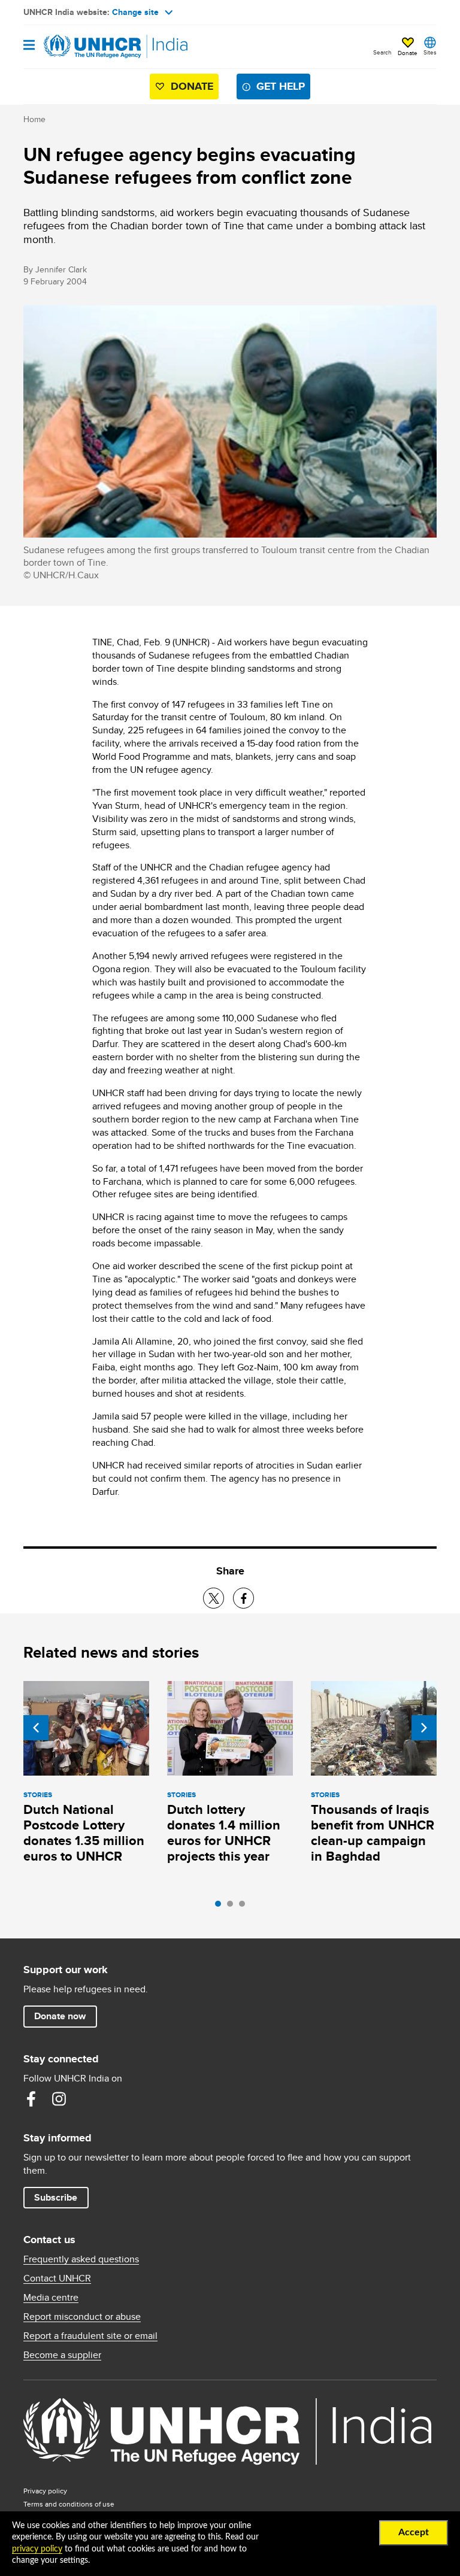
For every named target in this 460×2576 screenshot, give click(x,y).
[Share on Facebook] (243, 1598)
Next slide (424, 1728)
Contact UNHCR (57, 2278)
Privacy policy (45, 2491)
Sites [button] (430, 52)
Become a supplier (62, 2355)
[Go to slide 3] (245, 1907)
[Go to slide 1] (221, 1907)
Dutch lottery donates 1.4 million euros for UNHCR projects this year (224, 1833)
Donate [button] (408, 53)
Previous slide (36, 1728)
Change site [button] (135, 12)
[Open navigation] (29, 46)
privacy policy (37, 2549)
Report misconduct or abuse (82, 2317)
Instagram (59, 2099)
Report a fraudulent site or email (90, 2336)
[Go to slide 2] (233, 1907)
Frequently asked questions (81, 2259)
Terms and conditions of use (69, 2504)
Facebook (31, 2099)
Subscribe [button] (56, 2197)
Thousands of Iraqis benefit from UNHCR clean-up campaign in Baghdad (373, 1833)
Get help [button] (281, 86)
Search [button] (382, 52)
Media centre (51, 2298)
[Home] (84, 47)
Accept (414, 2532)
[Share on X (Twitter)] (214, 1598)
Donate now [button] (60, 2016)
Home (34, 119)
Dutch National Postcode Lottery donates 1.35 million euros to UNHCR (84, 1833)
